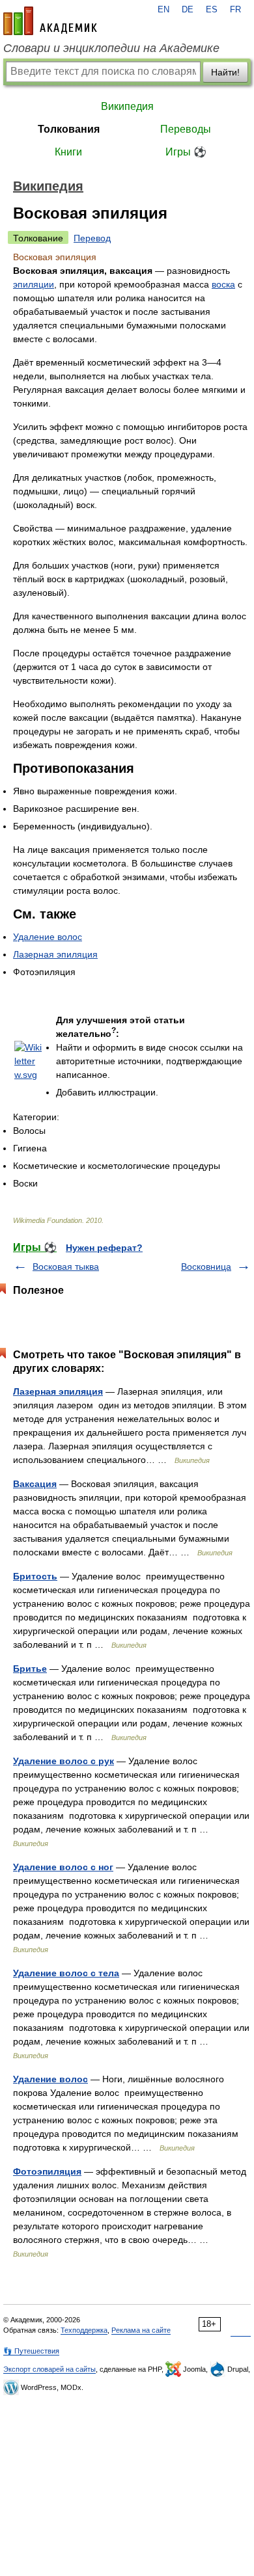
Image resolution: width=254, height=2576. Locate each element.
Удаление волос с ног (63, 1867)
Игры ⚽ (186, 152)
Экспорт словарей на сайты (49, 2369)
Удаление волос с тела (66, 1973)
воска (223, 284)
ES (212, 10)
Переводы (186, 129)
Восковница (206, 1267)
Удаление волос (48, 937)
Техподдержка (84, 2330)
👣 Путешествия (31, 2351)
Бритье (30, 1669)
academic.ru (50, 21)
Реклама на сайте (141, 2330)
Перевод (92, 238)
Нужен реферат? (104, 1248)
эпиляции (34, 284)
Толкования (69, 129)
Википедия (127, 106)
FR (235, 10)
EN (163, 10)
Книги (68, 152)
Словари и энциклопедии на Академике (111, 48)
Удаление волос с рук (63, 1761)
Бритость (35, 1576)
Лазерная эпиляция (55, 954)
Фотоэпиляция (47, 2171)
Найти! (225, 72)
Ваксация (35, 1484)
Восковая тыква (66, 1267)
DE (188, 10)
